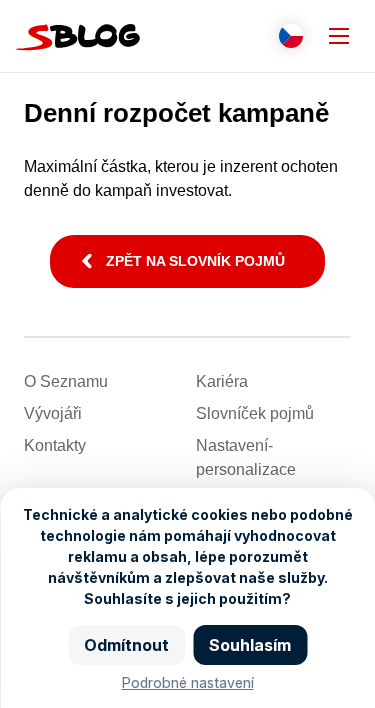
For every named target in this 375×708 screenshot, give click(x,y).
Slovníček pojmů (255, 413)
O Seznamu (66, 381)
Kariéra (222, 381)
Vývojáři (53, 413)
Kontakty (55, 445)
